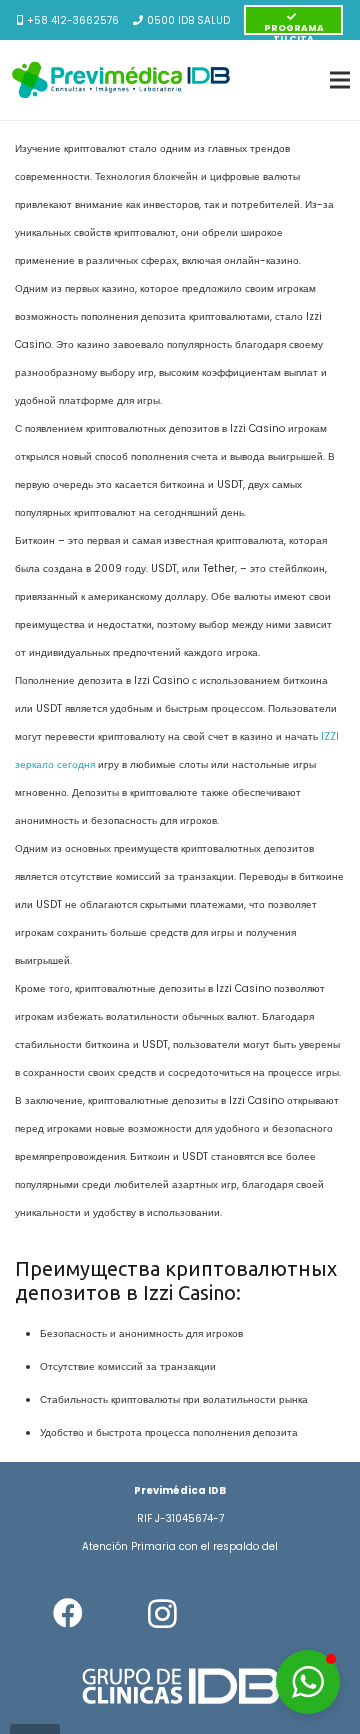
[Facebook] (67, 1613)
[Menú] (340, 80)
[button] (308, 1682)
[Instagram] (162, 1613)
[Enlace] (121, 80)
